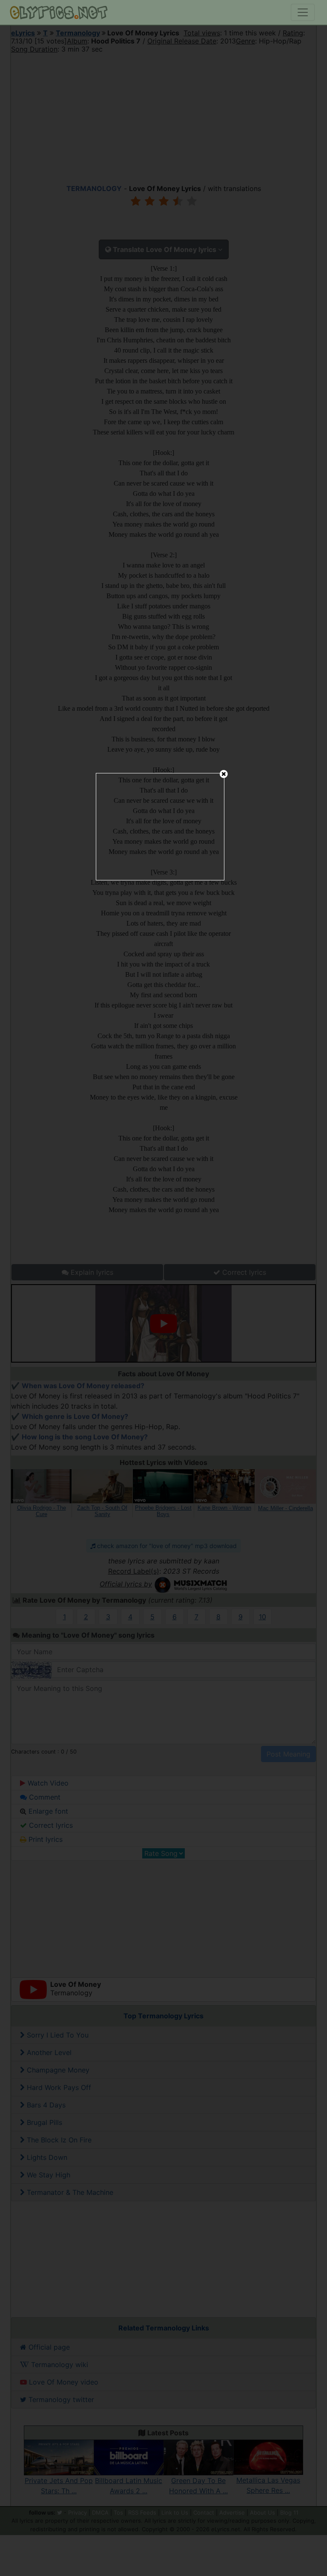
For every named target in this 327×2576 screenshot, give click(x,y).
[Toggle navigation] (303, 12)
